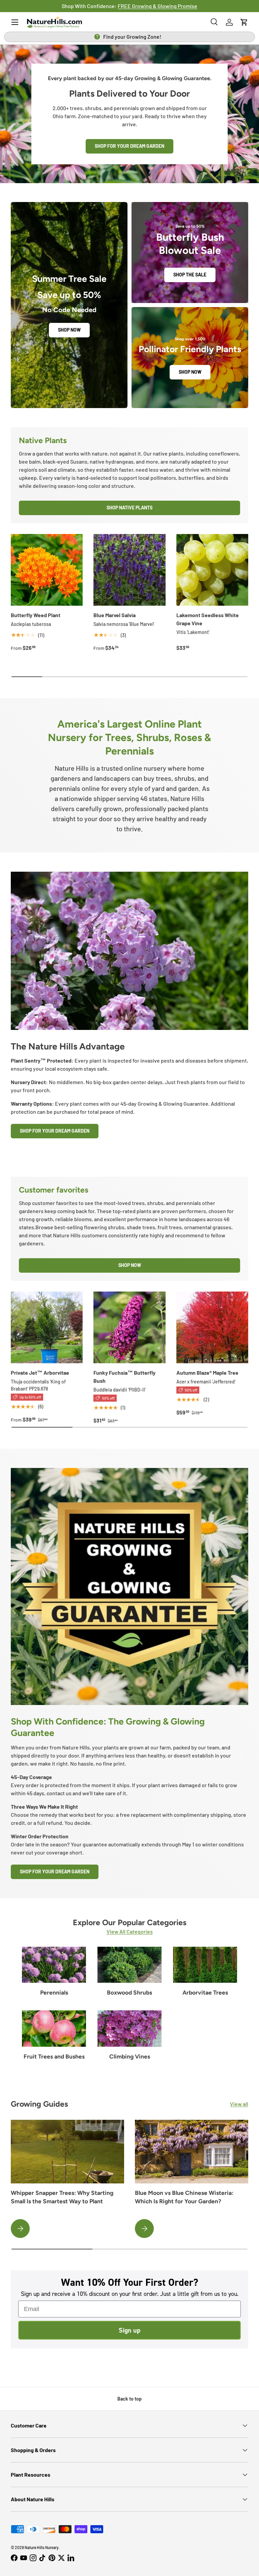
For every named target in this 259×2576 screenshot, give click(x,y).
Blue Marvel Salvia (114, 615)
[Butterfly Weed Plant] (47, 570)
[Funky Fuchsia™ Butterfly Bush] (129, 1327)
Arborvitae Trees (205, 1993)
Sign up (129, 2330)
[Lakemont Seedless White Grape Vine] (212, 570)
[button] (244, 22)
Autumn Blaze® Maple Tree (207, 1373)
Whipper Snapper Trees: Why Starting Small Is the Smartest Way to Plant (62, 2197)
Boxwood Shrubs (129, 1993)
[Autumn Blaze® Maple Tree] (212, 1327)
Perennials (54, 1993)
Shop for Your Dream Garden (129, 146)
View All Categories (130, 1931)
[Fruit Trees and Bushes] (54, 2028)
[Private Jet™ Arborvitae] (47, 1327)
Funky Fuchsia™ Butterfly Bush (124, 1377)
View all (239, 2104)
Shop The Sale (190, 275)
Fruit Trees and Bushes (54, 2056)
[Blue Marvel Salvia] (129, 570)
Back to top (129, 2399)
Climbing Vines (130, 2056)
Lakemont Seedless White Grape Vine (208, 619)
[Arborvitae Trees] (205, 1965)
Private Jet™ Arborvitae (40, 1373)
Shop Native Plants (129, 508)
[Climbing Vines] (129, 2028)
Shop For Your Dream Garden (55, 1131)
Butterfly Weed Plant (36, 615)
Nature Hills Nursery (42, 2547)
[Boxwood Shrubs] (129, 1965)
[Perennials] (54, 1965)
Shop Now (69, 330)
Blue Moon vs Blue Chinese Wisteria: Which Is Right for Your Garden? (184, 2197)
